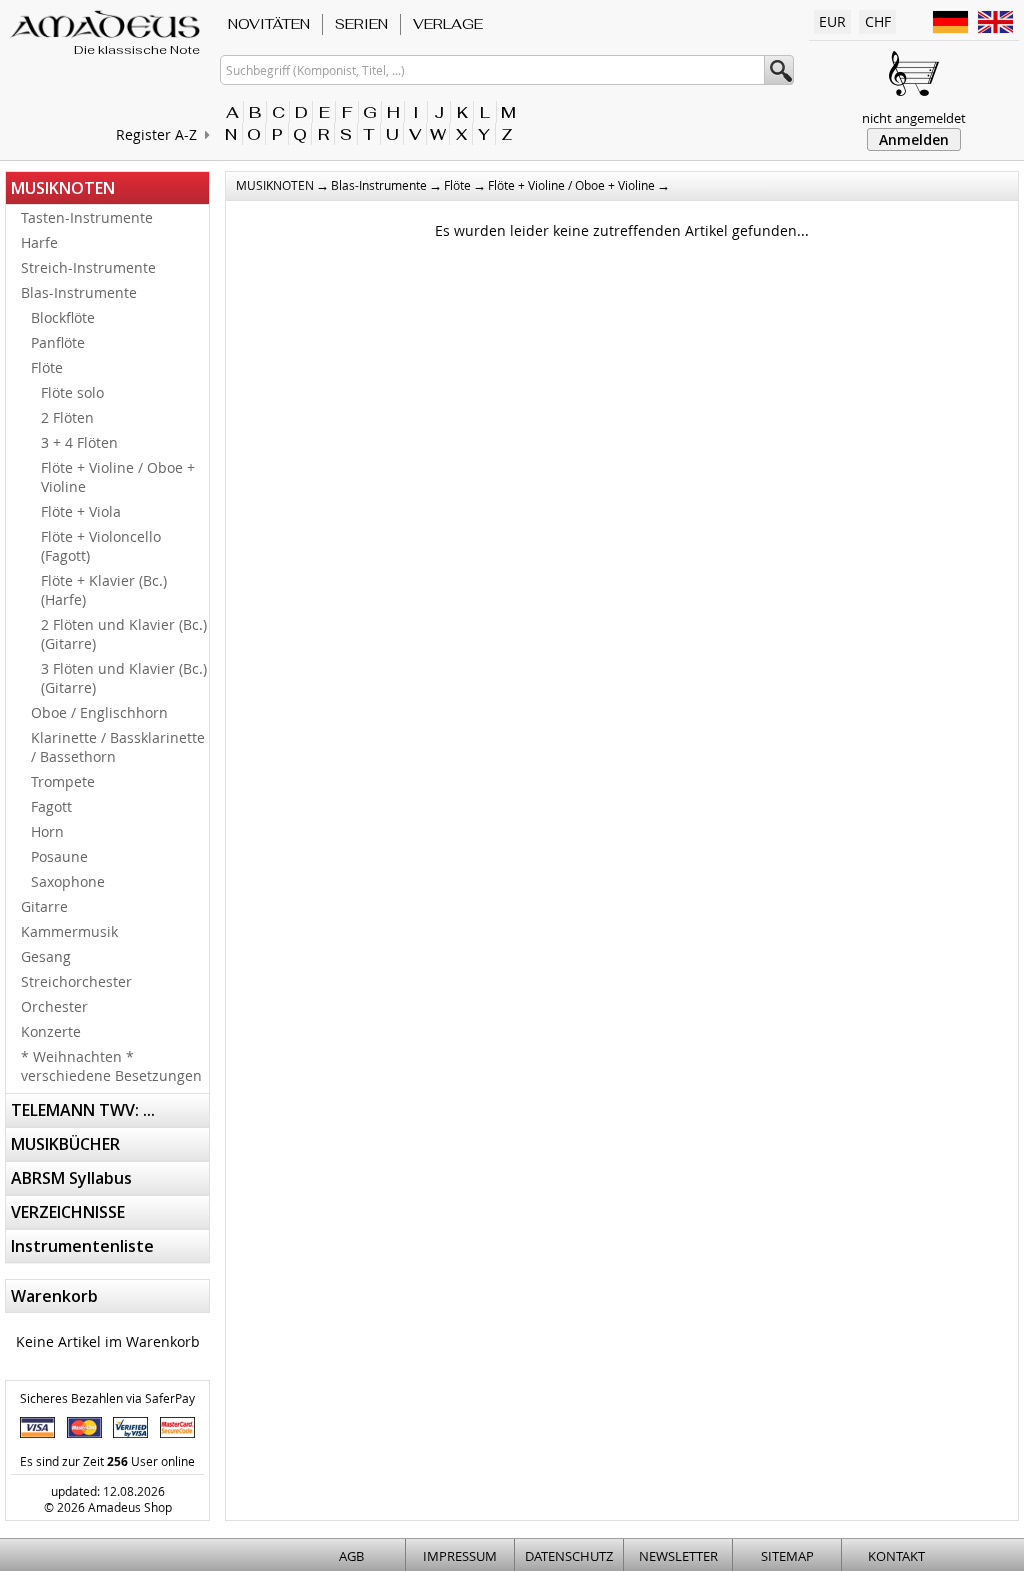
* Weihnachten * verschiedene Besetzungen (111, 1066)
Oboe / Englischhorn (99, 712)
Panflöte (58, 342)
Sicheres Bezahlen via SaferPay (107, 1398)
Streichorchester (76, 981)
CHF (878, 21)
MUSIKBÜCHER (65, 1144)
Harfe (39, 242)
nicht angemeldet (914, 118)
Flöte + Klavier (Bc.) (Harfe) (104, 590)
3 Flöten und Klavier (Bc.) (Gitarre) (124, 678)
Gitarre (44, 906)
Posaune (59, 856)
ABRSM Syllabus (71, 1178)
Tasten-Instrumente (87, 217)
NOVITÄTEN (269, 24)
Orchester (54, 1006)
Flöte (47, 367)
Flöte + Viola (81, 511)
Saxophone (68, 881)
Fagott (51, 806)
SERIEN (361, 24)
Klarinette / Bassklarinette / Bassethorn (118, 747)
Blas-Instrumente (79, 292)
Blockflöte (63, 317)
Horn (47, 831)
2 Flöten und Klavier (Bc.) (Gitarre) (124, 634)
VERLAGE (448, 24)
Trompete (63, 781)
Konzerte (51, 1031)
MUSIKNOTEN (63, 188)
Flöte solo (72, 392)
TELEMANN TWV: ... (83, 1110)
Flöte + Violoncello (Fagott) (101, 546)
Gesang (46, 956)
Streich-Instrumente (88, 267)
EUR (832, 21)
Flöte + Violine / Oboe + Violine (118, 477)
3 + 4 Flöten (79, 442)
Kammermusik (69, 931)
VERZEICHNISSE (68, 1212)
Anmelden (914, 139)
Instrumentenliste (82, 1246)
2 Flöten (67, 417)
